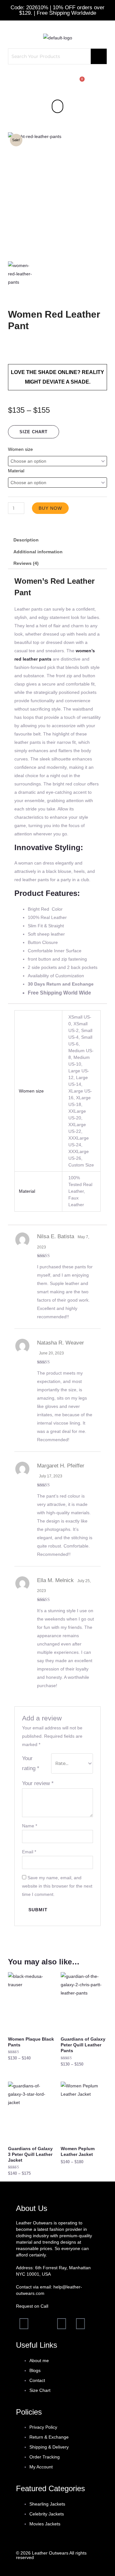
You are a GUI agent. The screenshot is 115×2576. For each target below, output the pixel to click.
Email (29, 1852)
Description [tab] (26, 540)
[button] (57, 106)
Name (30, 1826)
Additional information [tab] (38, 552)
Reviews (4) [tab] (26, 563)
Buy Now (50, 508)
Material (16, 471)
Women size (20, 449)
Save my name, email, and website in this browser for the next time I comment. (57, 1886)
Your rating (31, 1763)
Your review (38, 1783)
